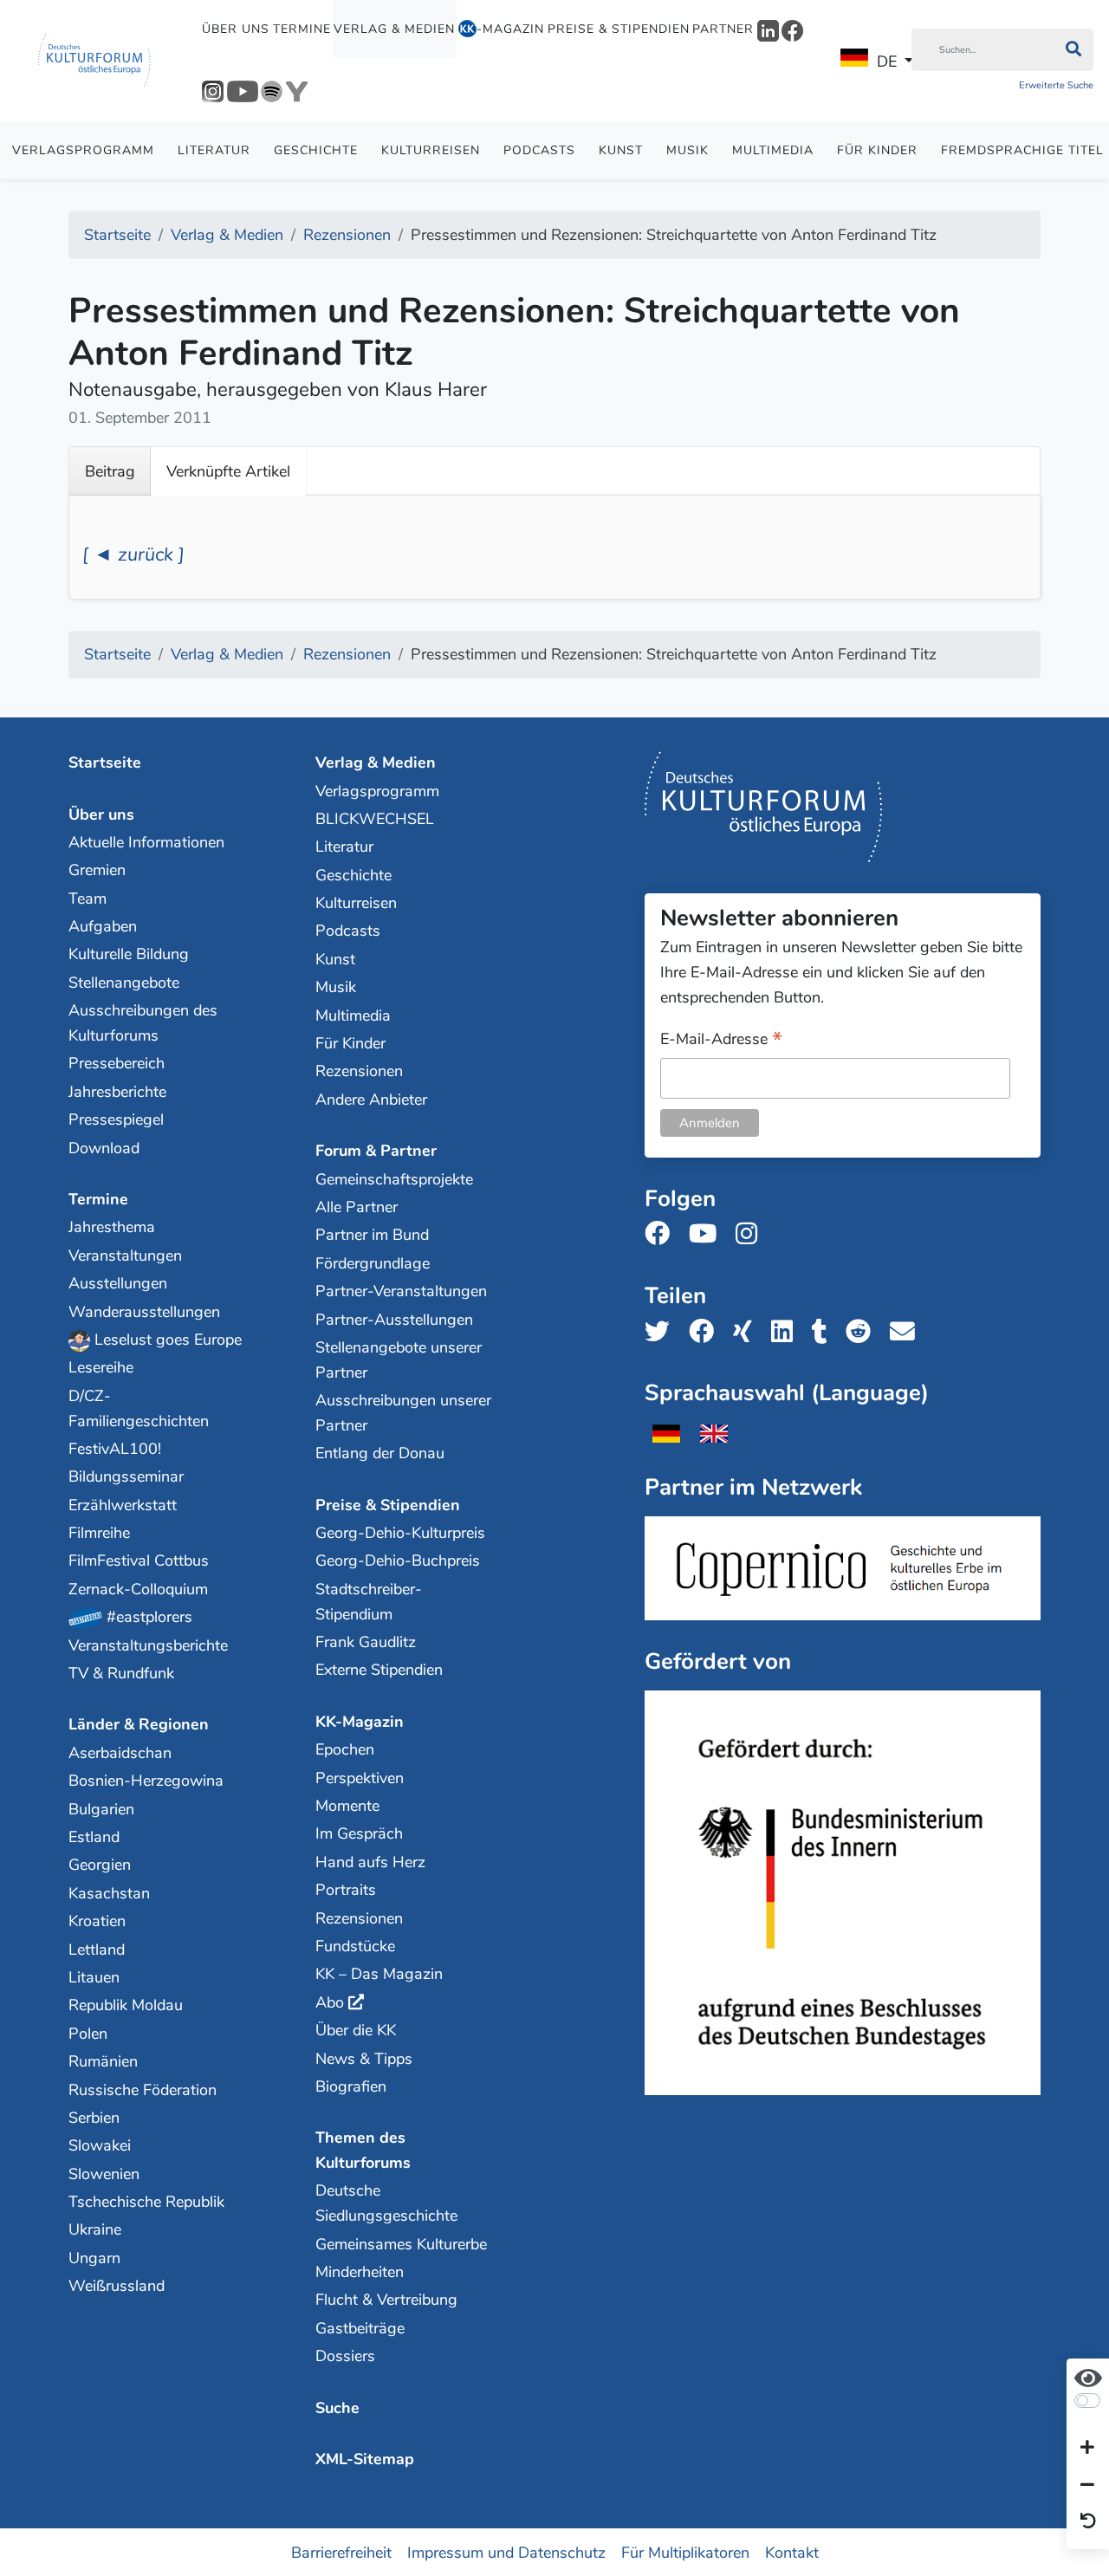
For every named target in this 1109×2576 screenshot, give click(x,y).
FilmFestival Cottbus (139, 1561)
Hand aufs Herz (370, 1862)
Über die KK (356, 2030)
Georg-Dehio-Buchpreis (398, 1561)
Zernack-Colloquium (138, 1589)
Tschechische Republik (146, 2202)
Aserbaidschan (120, 1753)
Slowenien (104, 2174)
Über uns (236, 29)
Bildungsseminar (126, 1476)
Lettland (97, 1950)
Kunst (621, 150)
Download (104, 1148)
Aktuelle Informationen (146, 842)
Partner (723, 29)
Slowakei (100, 2145)
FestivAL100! (115, 1449)
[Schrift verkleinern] (1087, 2485)
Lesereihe (101, 1367)
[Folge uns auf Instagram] (752, 1234)
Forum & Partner (376, 1151)
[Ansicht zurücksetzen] (1088, 2522)
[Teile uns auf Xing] (748, 1332)
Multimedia (773, 150)
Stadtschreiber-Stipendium (369, 1602)
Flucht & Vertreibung (386, 2300)
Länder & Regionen (139, 1724)
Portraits (346, 1890)
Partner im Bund (372, 1235)
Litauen (94, 1977)
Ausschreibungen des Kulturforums (143, 1023)
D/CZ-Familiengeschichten (139, 1408)
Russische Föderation (143, 2090)
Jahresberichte (117, 1092)
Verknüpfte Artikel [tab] (228, 471)
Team (88, 899)
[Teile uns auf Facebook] (707, 1332)
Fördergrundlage (373, 1263)
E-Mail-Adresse (721, 1040)
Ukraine (95, 2229)
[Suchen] (1073, 50)
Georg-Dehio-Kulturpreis (400, 1533)
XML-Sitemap (365, 2459)
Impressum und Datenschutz (506, 2552)
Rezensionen (359, 1071)
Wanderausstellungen (144, 1312)
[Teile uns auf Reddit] (863, 1332)
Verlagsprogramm (83, 150)
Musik (687, 150)
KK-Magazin (360, 1722)
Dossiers (345, 2356)
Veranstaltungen (125, 1256)
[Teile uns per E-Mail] (908, 1332)
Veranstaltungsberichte (148, 1645)
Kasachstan (109, 1893)
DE (887, 62)
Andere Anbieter (371, 1100)
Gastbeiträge (360, 2328)
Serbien (94, 2118)
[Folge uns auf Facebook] (662, 1234)
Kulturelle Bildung (129, 954)
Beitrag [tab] (110, 471)
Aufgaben (103, 926)
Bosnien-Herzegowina (146, 1781)
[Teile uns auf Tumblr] (825, 1332)
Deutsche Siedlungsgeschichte (386, 2203)
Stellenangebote (124, 983)
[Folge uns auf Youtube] (708, 1234)
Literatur (214, 150)
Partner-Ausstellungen (394, 1320)
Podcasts (539, 150)
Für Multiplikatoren (685, 2552)
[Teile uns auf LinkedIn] (787, 1332)
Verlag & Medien (394, 29)
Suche (337, 2408)
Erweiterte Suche (1056, 85)
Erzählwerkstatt (123, 1505)
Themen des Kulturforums (363, 2150)
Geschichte (316, 150)
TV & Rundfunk (121, 1673)
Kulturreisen (431, 150)
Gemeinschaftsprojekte (394, 1179)
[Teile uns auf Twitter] (662, 1332)
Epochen (345, 1749)
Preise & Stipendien (619, 29)
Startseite (105, 762)
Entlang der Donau (380, 1453)
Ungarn (94, 2258)
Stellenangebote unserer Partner (399, 1360)
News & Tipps (364, 2059)
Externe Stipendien (379, 1670)
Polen (88, 2034)
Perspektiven (360, 1778)
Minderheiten (360, 2272)
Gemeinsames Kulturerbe (401, 2244)
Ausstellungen (118, 1283)
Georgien (100, 1865)
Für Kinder (877, 150)
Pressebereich (117, 1063)
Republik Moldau (126, 2005)
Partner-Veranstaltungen (401, 1291)
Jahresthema (112, 1227)
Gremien (97, 870)
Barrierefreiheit (341, 2552)
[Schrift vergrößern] (1087, 2449)
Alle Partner (357, 1207)
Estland (94, 1837)
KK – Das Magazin (379, 1974)
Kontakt (792, 2552)
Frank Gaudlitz (366, 1642)
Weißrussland (117, 2286)
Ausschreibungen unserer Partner (403, 1413)
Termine (302, 29)
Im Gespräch (359, 1833)
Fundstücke (355, 1946)
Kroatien (97, 1921)
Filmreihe (99, 1533)
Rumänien (103, 2061)
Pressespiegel (116, 1119)
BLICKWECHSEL (375, 819)
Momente (347, 1806)
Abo (330, 2002)
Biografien (351, 2086)
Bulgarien (101, 1809)
